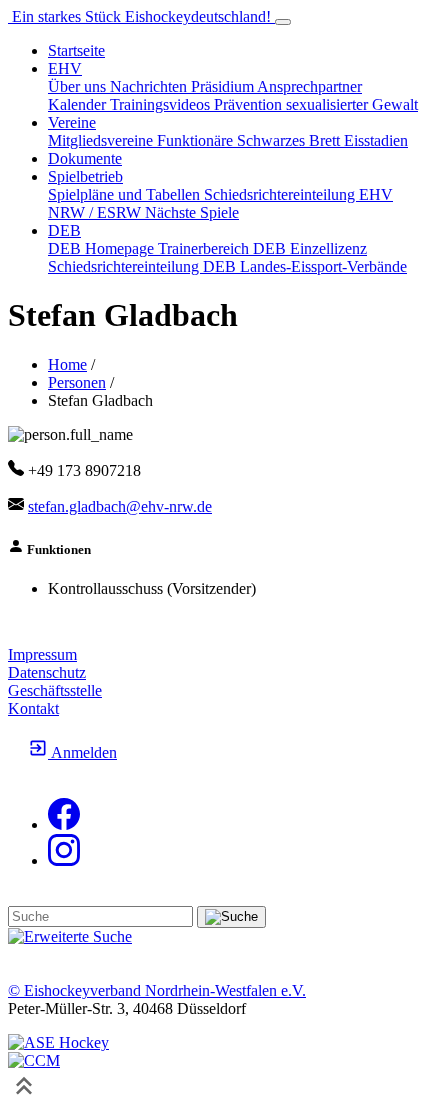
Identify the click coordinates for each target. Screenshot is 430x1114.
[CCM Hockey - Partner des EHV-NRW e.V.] (34, 1060)
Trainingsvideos (162, 104)
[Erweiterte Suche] (70, 936)
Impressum (42, 654)
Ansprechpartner (309, 86)
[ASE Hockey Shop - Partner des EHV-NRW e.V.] (58, 1042)
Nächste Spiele (192, 212)
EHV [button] (65, 68)
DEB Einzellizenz (310, 248)
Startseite (76, 50)
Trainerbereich (205, 248)
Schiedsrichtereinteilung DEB (144, 266)
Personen (77, 382)
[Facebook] (64, 824)
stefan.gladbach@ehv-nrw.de (120, 506)
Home (67, 364)
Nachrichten (150, 86)
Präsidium (224, 86)
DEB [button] (64, 230)
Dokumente (85, 158)
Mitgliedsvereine (102, 140)
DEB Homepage (103, 248)
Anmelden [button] (82, 752)
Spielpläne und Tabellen (126, 194)
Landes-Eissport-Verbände (323, 266)
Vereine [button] (72, 122)
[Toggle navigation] (283, 22)
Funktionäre (197, 140)
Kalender (79, 104)
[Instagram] (64, 860)
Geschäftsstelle (55, 690)
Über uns (79, 86)
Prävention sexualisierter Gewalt (316, 104)
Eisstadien (376, 140)
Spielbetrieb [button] (85, 176)
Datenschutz (47, 672)
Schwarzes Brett (290, 140)
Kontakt (33, 708)
